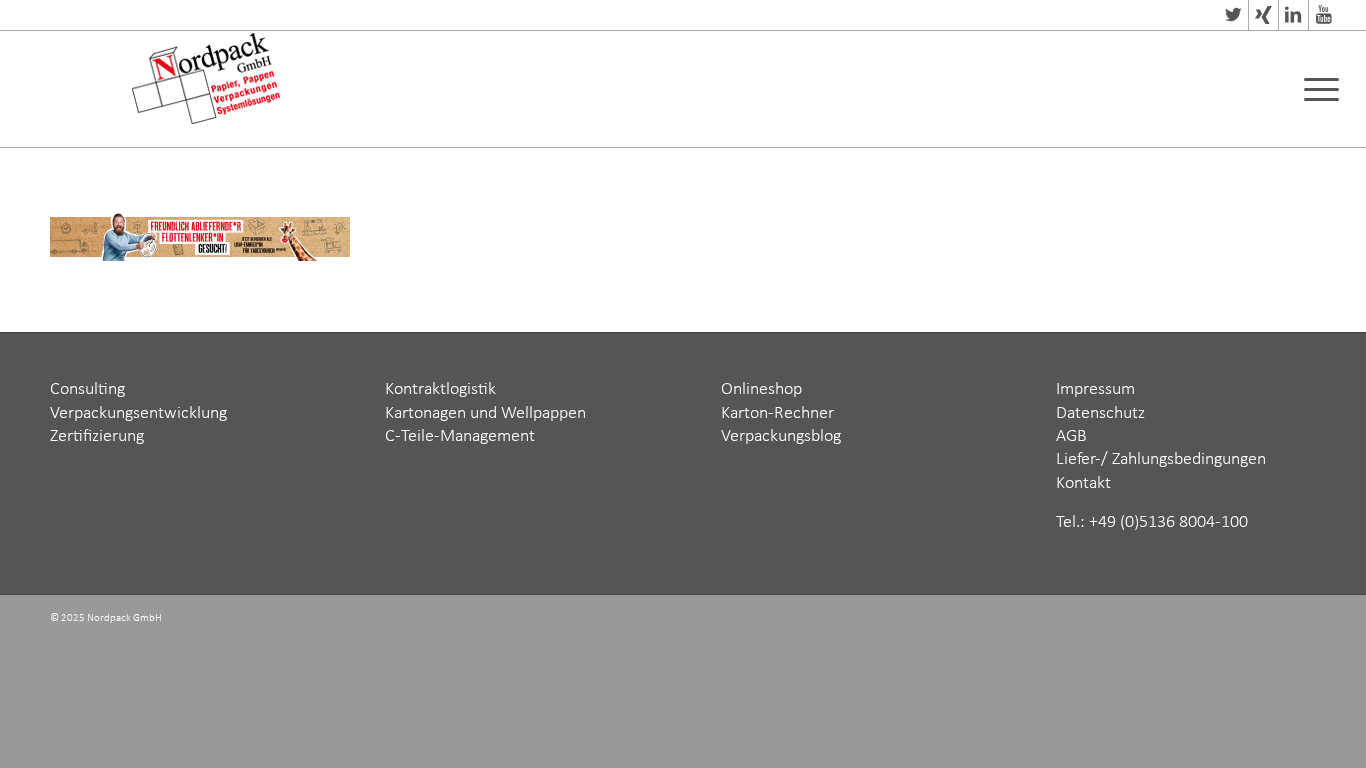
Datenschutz (1100, 413)
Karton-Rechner (777, 413)
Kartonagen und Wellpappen (485, 413)
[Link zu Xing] (1263, 15)
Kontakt (1083, 483)
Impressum (1095, 389)
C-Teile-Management (460, 436)
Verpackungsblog (781, 436)
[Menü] (1315, 89)
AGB (1071, 436)
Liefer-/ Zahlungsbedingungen (1161, 459)
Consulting (87, 389)
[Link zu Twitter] (1233, 15)
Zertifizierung (97, 436)
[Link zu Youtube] (1324, 15)
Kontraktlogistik (440, 389)
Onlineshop (761, 389)
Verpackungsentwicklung (138, 413)
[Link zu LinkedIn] (1293, 15)
